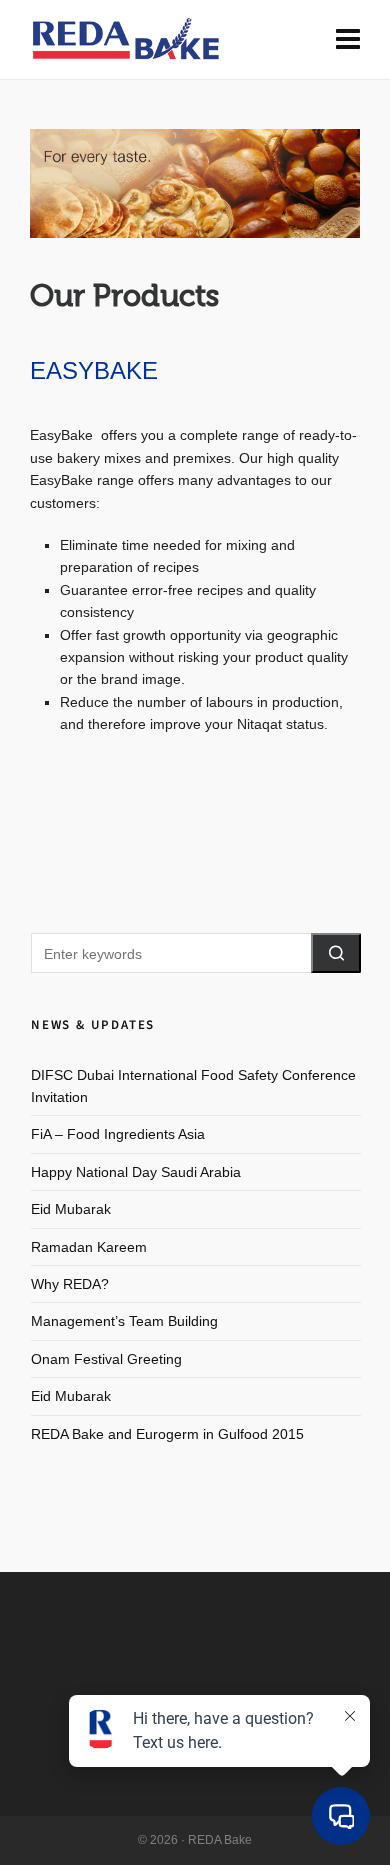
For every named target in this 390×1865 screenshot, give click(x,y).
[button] (336, 953)
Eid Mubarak (71, 1209)
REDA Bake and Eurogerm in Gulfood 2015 (167, 1434)
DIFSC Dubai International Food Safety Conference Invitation (193, 1086)
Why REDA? (70, 1284)
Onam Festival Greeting (106, 1359)
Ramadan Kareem (89, 1247)
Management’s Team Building (124, 1321)
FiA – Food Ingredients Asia (118, 1134)
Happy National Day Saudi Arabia (136, 1172)
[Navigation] (348, 40)
